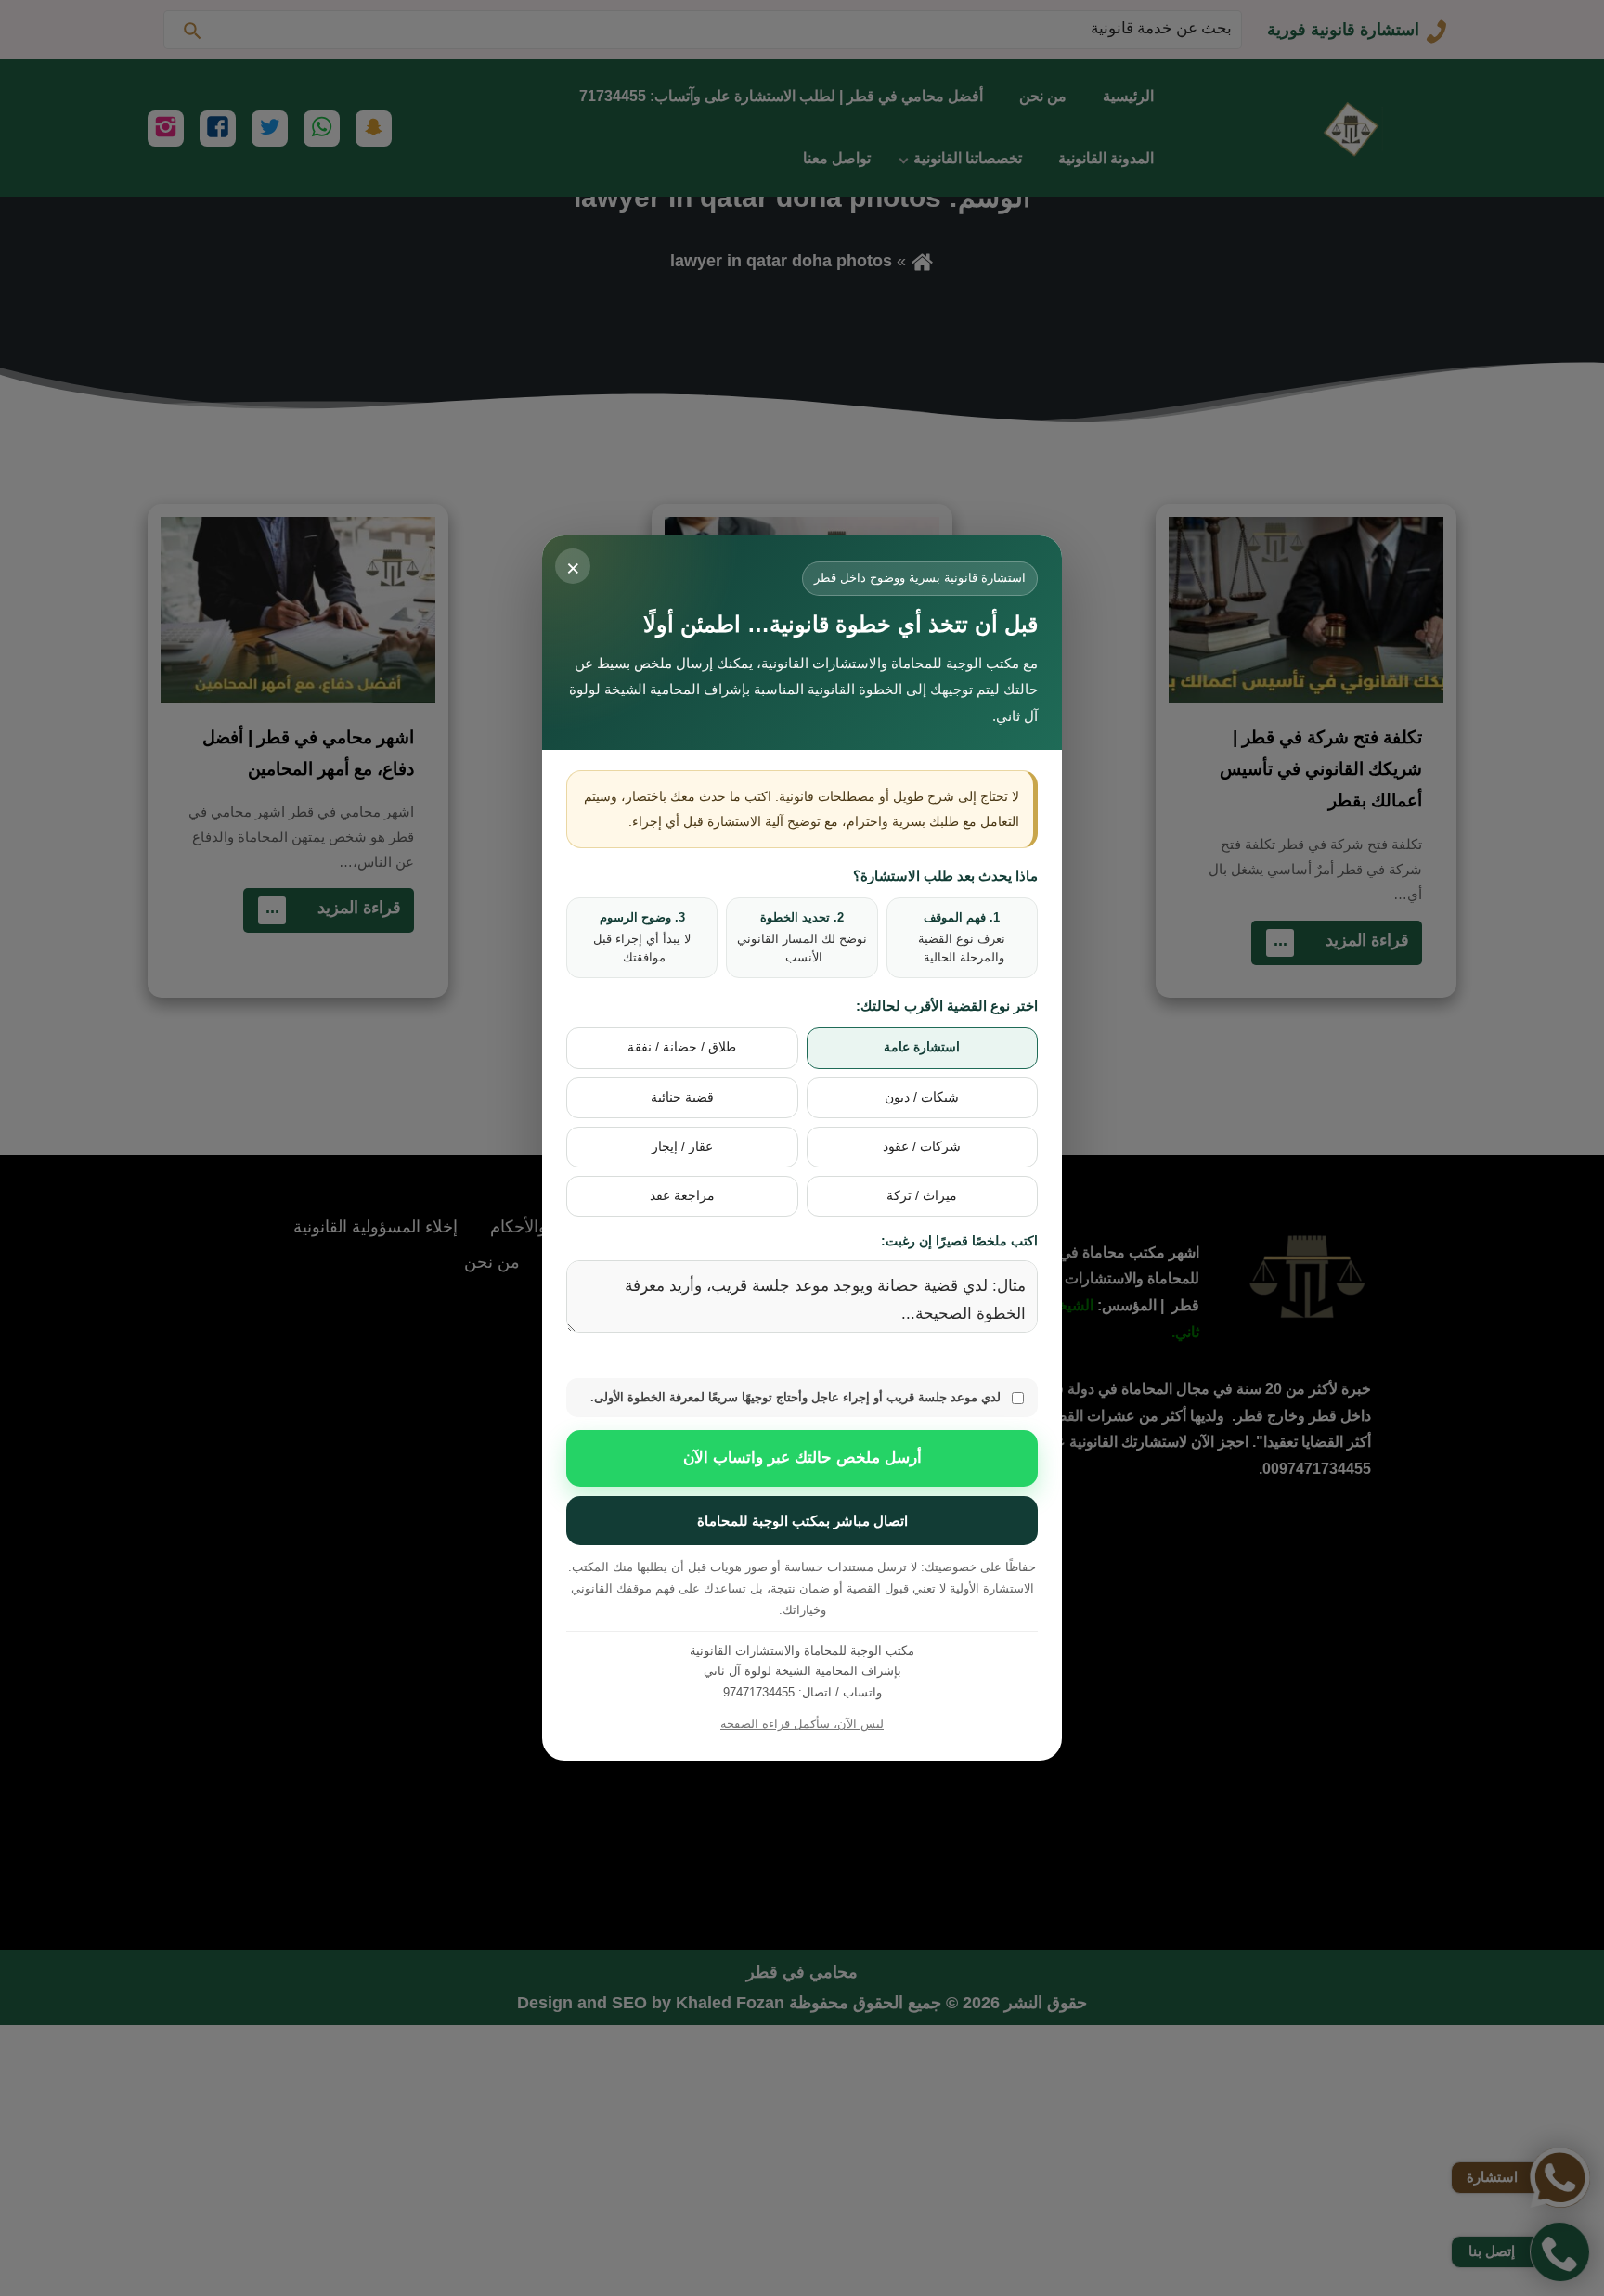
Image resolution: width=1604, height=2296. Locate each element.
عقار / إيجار (682, 1147)
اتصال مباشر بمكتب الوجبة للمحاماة (802, 1521)
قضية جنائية (682, 1097)
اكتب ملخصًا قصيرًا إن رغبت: (959, 1241)
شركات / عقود (922, 1147)
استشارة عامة (922, 1047)
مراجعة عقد (682, 1196)
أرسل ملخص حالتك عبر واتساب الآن (802, 1458)
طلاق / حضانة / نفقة (682, 1047)
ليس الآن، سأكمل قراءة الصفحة (802, 1724)
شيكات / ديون (922, 1097)
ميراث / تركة (922, 1196)
